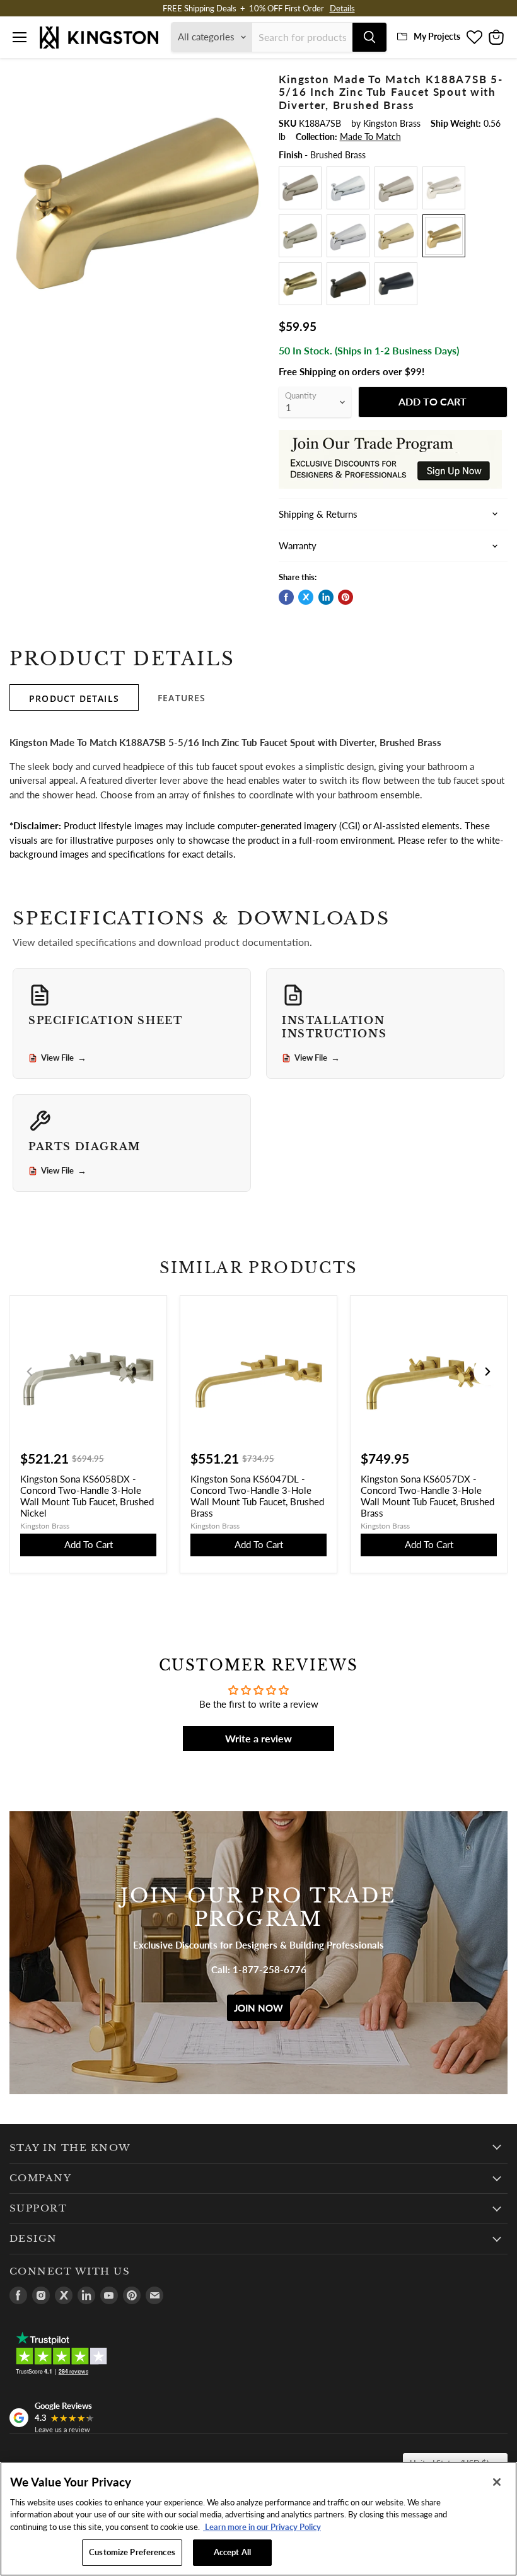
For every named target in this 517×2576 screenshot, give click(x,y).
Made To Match (370, 137)
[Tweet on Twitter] (306, 597)
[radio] (300, 188)
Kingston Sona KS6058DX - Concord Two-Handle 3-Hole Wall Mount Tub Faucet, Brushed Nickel (87, 1496)
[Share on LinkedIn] (326, 597)
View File (64, 1058)
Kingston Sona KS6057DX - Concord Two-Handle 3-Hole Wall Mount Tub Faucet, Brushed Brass (427, 1496)
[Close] (497, 2482)
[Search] (369, 37)
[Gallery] (138, 201)
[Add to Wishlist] (249, 81)
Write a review (258, 1738)
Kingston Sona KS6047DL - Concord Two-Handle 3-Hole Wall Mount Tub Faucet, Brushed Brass (257, 1496)
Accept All (232, 2552)
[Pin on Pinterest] (346, 597)
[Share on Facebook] (286, 597)
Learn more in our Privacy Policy (262, 2527)
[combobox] (302, 37)
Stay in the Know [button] (70, 2148)
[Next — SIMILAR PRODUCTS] (487, 1372)
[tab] (74, 697)
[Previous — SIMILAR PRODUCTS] (30, 1372)
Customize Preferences (132, 2552)
